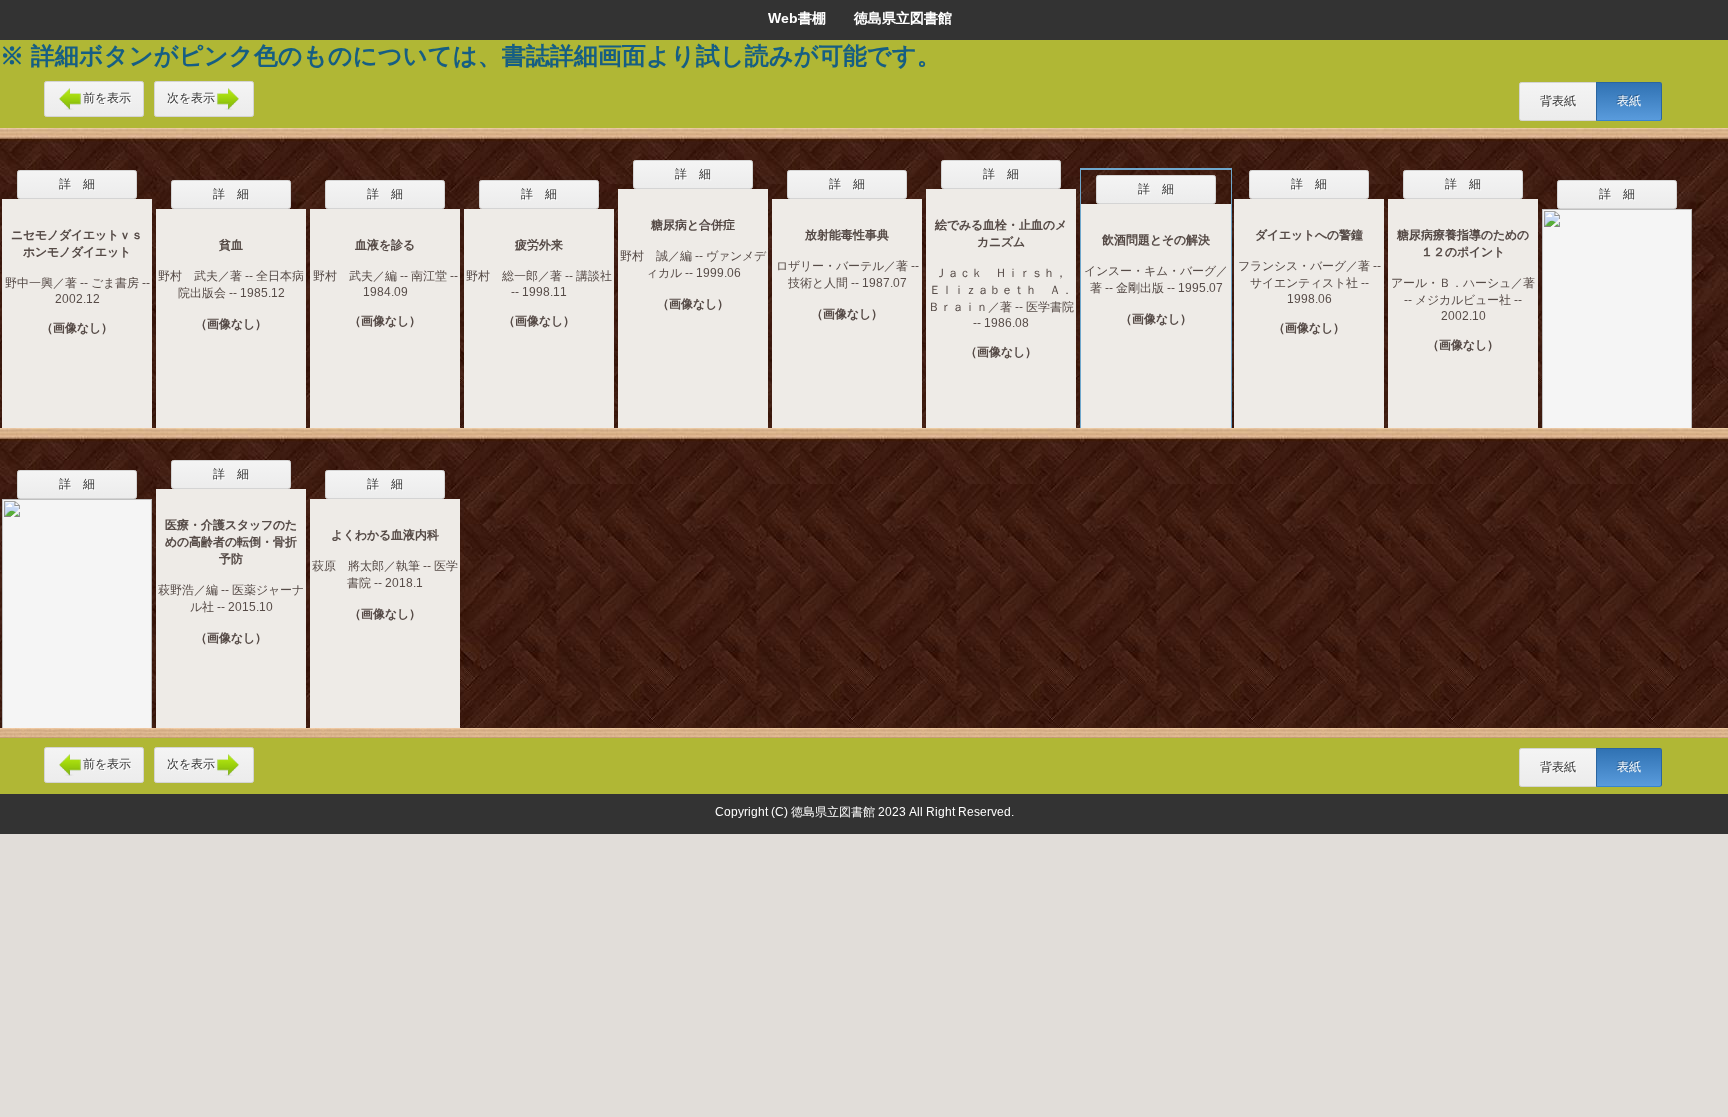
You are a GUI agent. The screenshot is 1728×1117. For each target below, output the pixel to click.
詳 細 (77, 184)
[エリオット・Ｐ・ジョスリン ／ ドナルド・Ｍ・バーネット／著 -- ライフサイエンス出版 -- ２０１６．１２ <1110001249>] (1617, 306)
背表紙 (1558, 101)
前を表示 (107, 98)
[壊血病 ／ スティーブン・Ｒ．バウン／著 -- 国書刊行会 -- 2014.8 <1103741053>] (77, 601)
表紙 (1629, 101)
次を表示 (191, 98)
